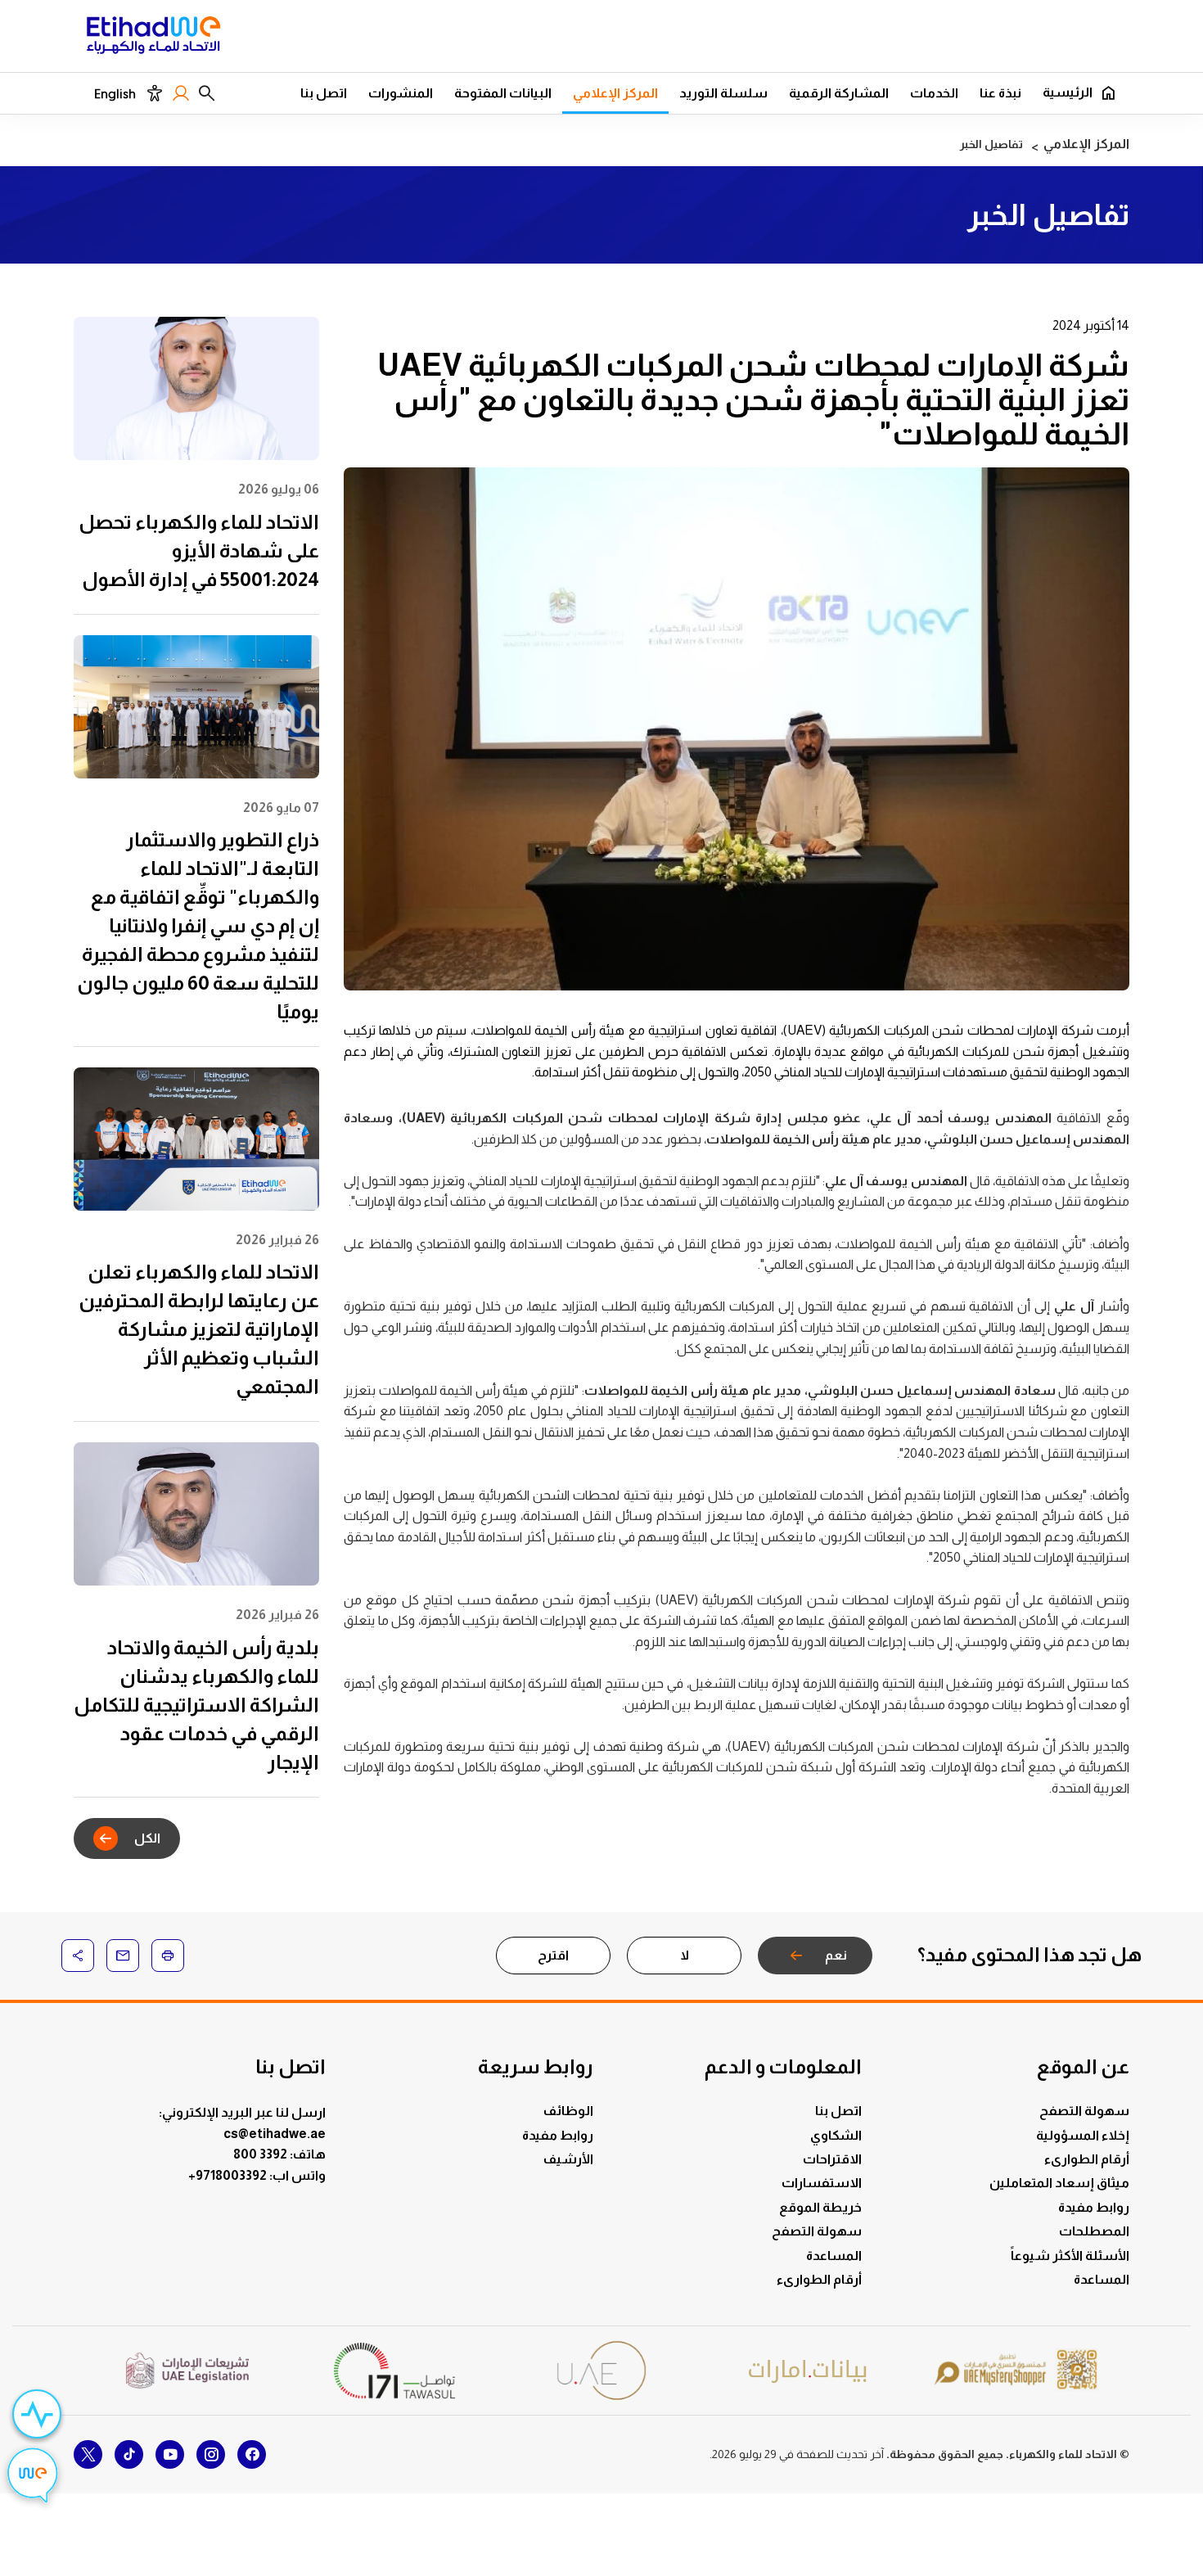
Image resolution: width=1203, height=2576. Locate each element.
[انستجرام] (211, 2454)
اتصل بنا (324, 93)
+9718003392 (229, 2175)
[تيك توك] (129, 2454)
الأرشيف (568, 2159)
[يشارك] (78, 1956)
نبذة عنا (1000, 93)
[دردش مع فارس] (33, 2478)
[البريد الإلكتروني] (123, 1956)
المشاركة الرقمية (839, 93)
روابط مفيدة (1094, 2207)
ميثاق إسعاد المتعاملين (1059, 2183)
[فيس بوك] (252, 2454)
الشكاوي (836, 2135)
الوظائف (568, 2111)
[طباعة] (168, 1956)
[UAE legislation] (187, 2371)
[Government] (601, 2370)
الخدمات (934, 93)
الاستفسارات (822, 2183)
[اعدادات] (154, 93)
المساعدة (1102, 2279)
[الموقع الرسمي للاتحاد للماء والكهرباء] (153, 38)
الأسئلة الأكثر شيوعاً (1070, 2256)
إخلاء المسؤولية (1083, 2135)
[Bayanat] (809, 2371)
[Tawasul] (394, 2370)
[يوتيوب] (170, 2454)
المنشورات (401, 93)
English (115, 94)
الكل (147, 1838)
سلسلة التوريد (723, 93)
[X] (88, 2454)
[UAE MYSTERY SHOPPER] (1016, 2371)
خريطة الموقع (820, 2207)
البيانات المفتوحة (503, 93)
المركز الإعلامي (615, 93)
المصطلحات (1094, 2231)
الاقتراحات (832, 2159)
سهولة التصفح (1084, 2111)
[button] (207, 93)
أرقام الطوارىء (1087, 2159)
